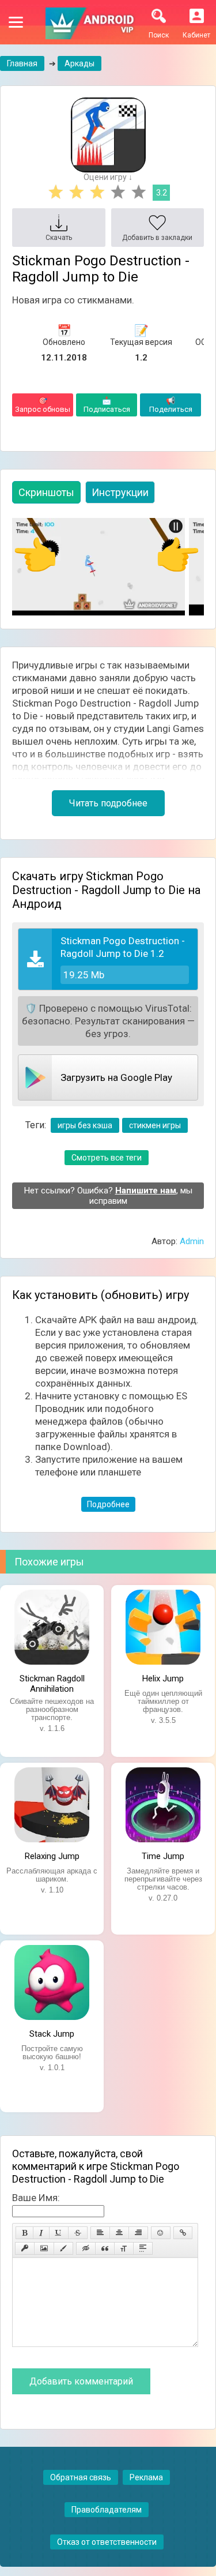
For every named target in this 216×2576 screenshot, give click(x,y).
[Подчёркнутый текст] (59, 2233)
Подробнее (108, 1504)
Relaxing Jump (52, 1856)
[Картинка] (44, 2248)
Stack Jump (52, 2034)
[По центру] (119, 2233)
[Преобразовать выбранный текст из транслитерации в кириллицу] (124, 2248)
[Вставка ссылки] (183, 2233)
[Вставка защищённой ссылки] (25, 2248)
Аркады (79, 63)
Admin (192, 1241)
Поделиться (171, 405)
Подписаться (107, 405)
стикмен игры (155, 1125)
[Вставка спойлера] (143, 2248)
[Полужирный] (24, 2233)
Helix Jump (163, 1678)
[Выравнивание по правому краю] (138, 2233)
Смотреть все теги (107, 1158)
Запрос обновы (43, 405)
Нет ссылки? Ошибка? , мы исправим (108, 1196)
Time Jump (163, 1856)
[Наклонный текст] (41, 2233)
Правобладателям (107, 2510)
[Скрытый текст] (86, 2248)
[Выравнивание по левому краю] (100, 2233)
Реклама (146, 2477)
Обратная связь (81, 2477)
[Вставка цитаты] (105, 2248)
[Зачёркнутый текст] (78, 2233)
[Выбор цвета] (63, 2248)
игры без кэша (85, 1125)
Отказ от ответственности (107, 2542)
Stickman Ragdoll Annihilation (52, 1683)
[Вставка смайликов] (161, 2233)
